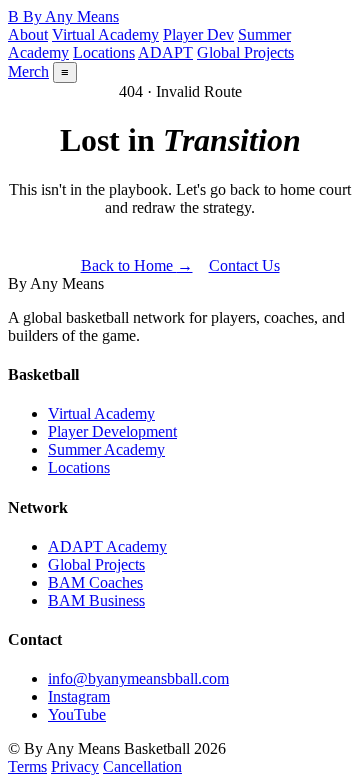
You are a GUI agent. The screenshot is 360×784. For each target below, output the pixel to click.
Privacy (75, 766)
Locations (104, 52)
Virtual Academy (105, 34)
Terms (27, 766)
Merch (28, 71)
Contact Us (244, 265)
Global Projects (245, 52)
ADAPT (165, 52)
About (28, 34)
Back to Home (137, 265)
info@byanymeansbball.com (138, 678)
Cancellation (142, 766)
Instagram (79, 696)
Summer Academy (106, 449)
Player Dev (198, 34)
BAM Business (96, 600)
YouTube (77, 714)
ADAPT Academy (107, 546)
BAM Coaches (95, 582)
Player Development (112, 431)
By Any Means (63, 16)
